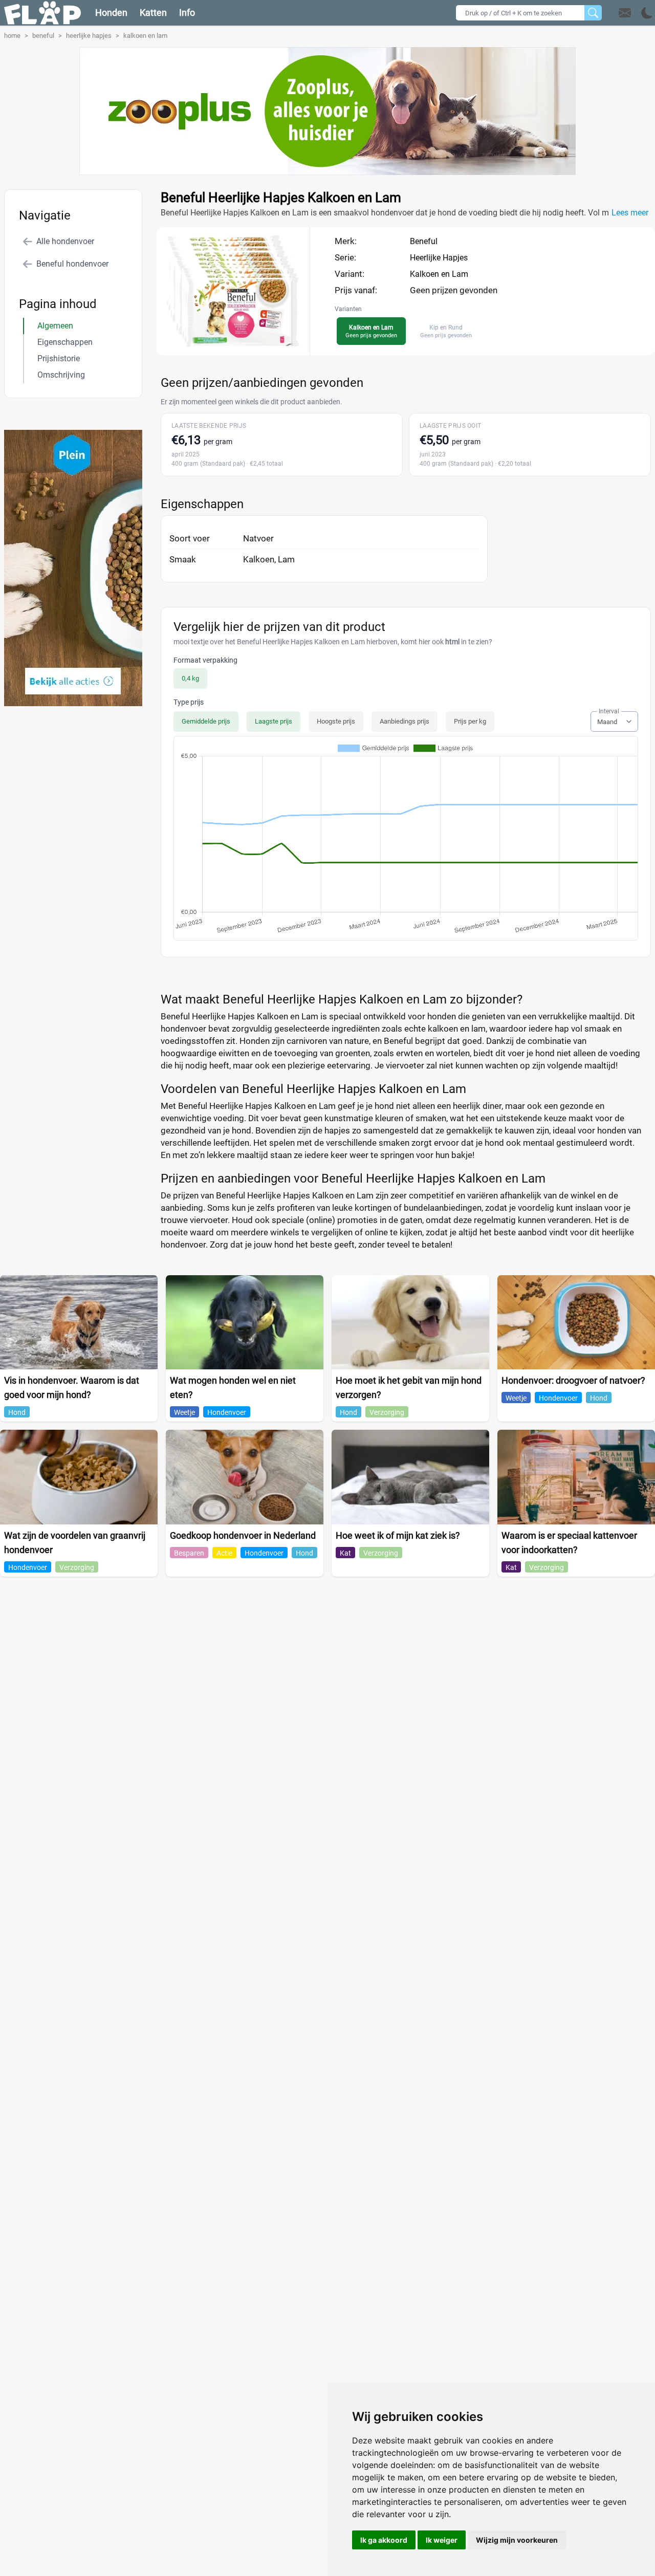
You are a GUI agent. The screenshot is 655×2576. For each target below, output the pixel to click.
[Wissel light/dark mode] (647, 13)
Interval (609, 711)
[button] (636, 13)
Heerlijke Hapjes (439, 258)
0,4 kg (190, 678)
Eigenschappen (65, 342)
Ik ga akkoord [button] (384, 2540)
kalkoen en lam (145, 36)
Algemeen (55, 326)
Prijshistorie (59, 358)
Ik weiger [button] (442, 2540)
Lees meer (630, 213)
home (12, 36)
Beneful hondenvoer (72, 264)
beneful (43, 36)
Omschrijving (61, 375)
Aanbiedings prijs (405, 721)
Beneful (424, 241)
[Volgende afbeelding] (243, 345)
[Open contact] (625, 13)
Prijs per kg (470, 721)
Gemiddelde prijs (206, 721)
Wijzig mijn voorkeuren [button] (517, 2540)
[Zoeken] (593, 13)
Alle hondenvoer (65, 241)
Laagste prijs (274, 721)
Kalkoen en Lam (439, 274)
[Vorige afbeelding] (224, 345)
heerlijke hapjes (89, 36)
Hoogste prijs (336, 721)
